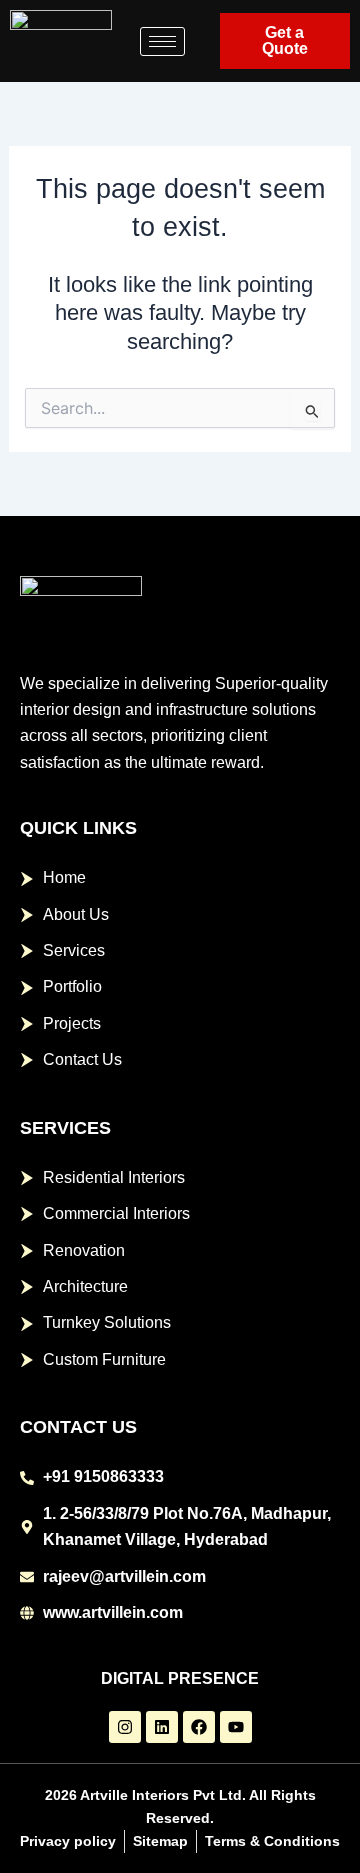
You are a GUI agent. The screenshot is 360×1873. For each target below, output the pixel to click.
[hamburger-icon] (162, 41)
